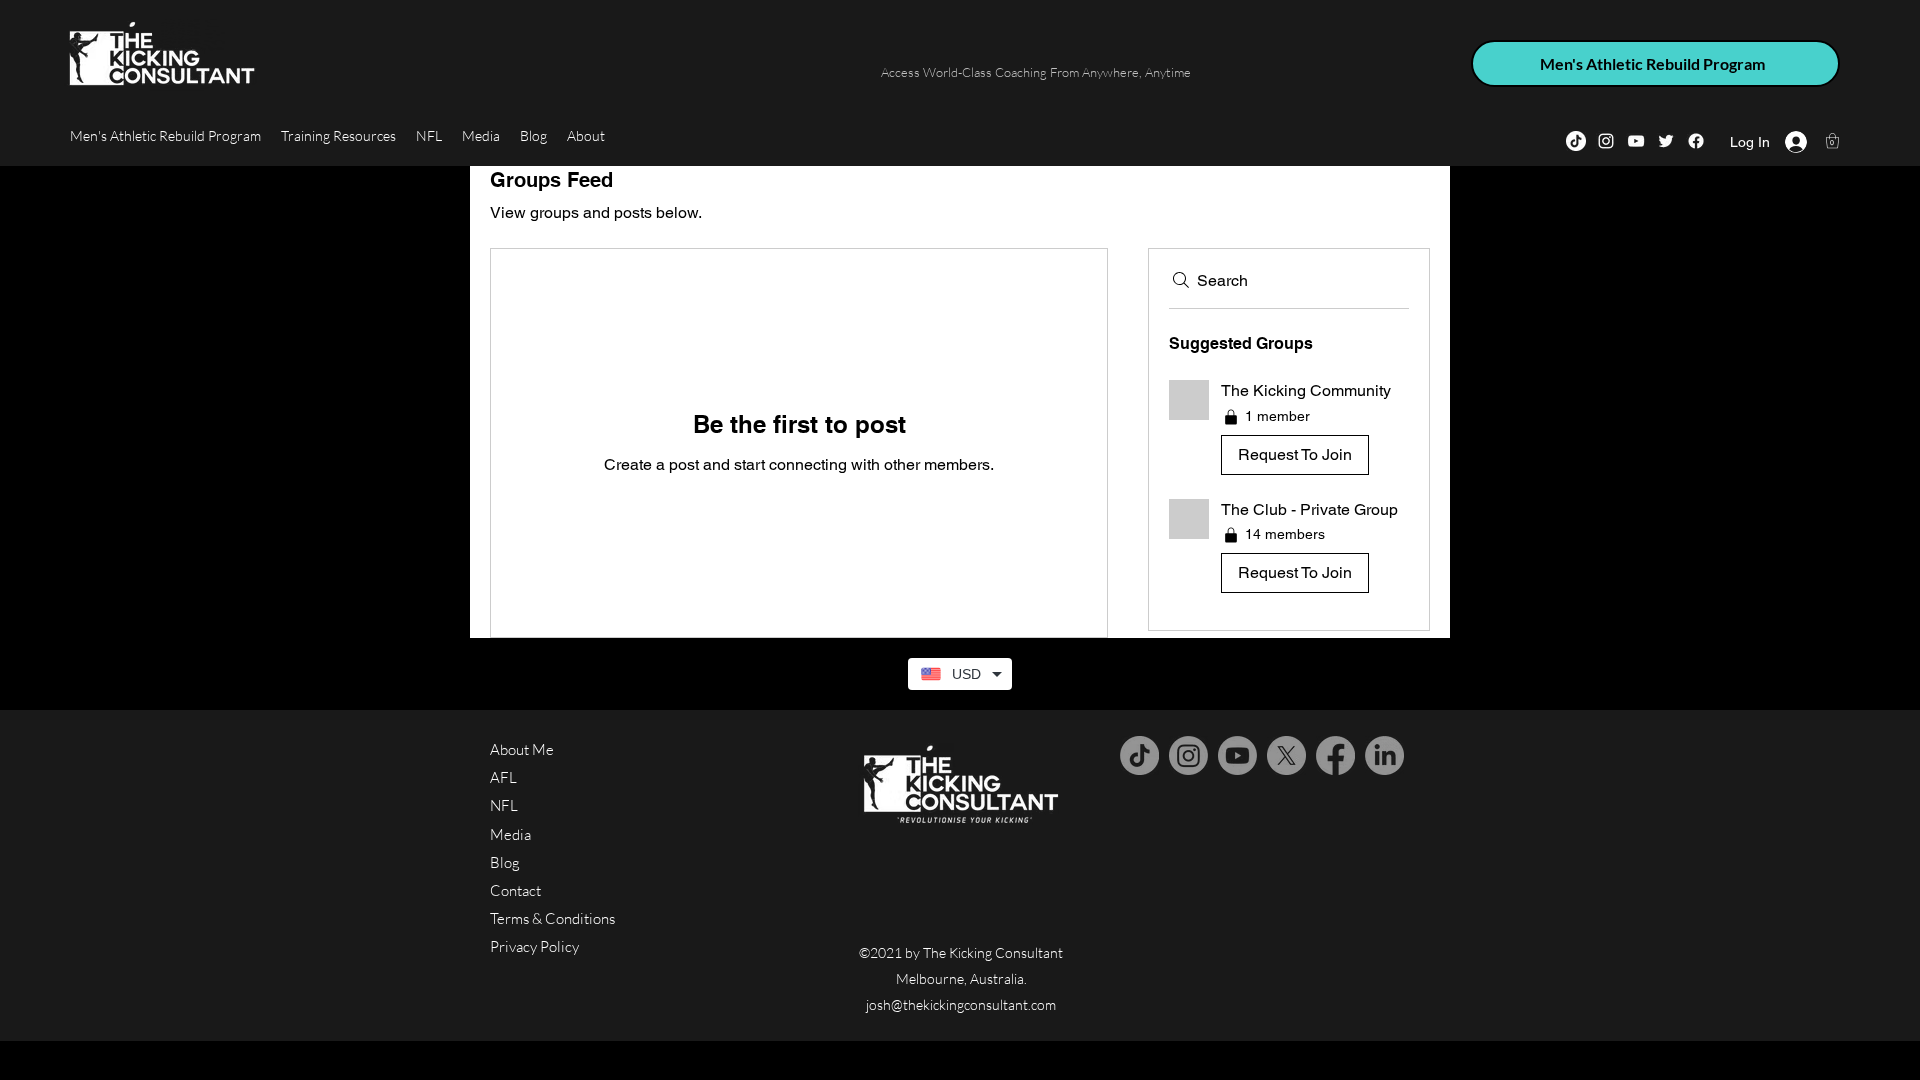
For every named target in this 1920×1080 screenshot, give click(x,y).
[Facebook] (1696, 141)
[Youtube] (1237, 755)
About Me (522, 749)
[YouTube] (1636, 141)
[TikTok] (1576, 141)
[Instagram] (1606, 141)
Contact (515, 890)
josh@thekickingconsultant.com (961, 1004)
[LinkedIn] (1384, 755)
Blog (505, 862)
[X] (1286, 755)
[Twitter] (1666, 141)
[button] (1832, 140)
